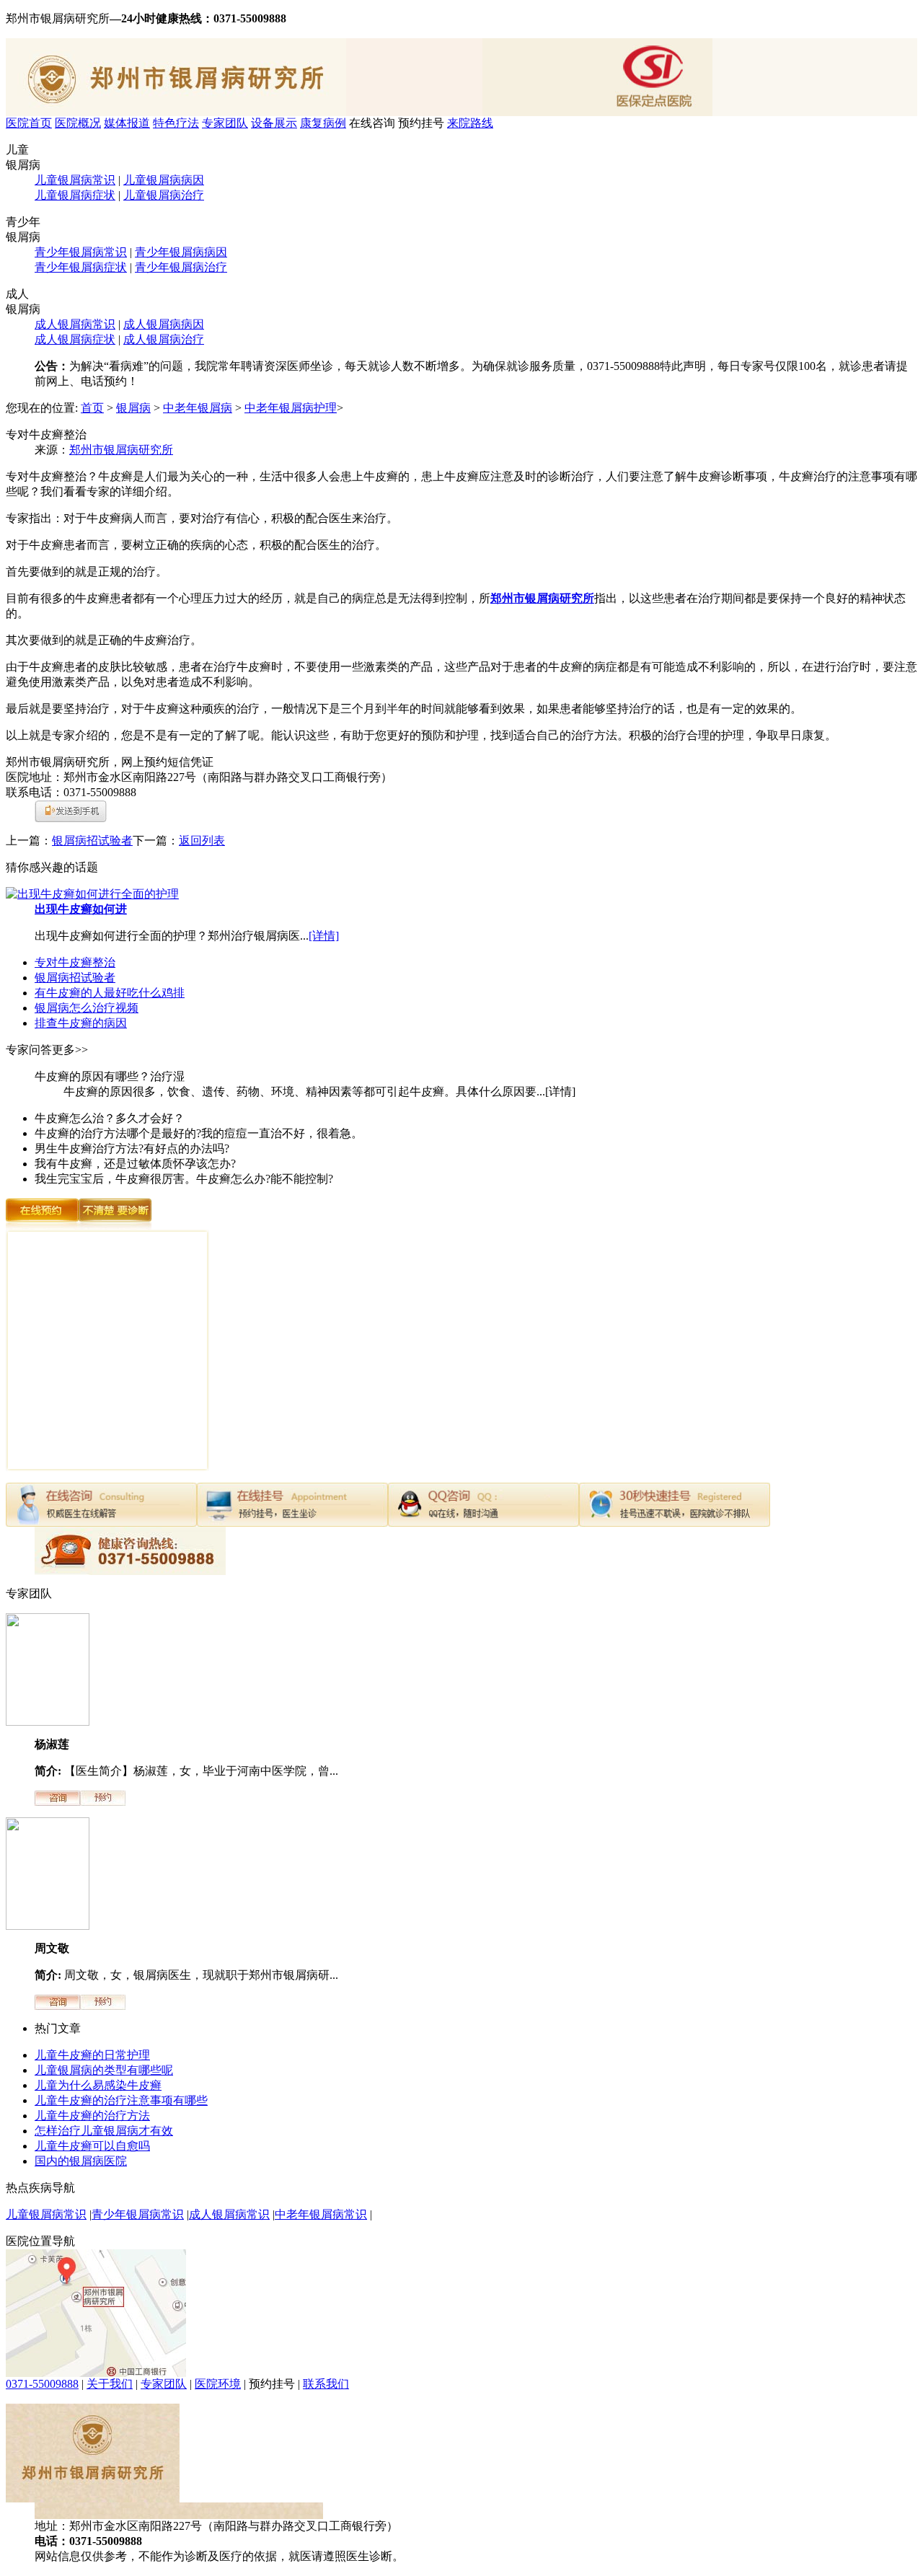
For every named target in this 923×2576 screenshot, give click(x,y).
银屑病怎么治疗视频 (87, 1008)
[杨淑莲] (48, 1722)
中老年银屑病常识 (321, 2214)
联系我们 (326, 2384)
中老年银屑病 (198, 408)
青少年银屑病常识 (81, 252)
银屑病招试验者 (92, 841)
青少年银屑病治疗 (181, 267)
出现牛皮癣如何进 (81, 909)
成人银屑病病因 (164, 324)
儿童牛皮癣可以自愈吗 (92, 2146)
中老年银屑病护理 (291, 408)
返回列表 (202, 841)
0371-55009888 (42, 2384)
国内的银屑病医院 (81, 2161)
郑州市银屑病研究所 (121, 450)
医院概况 (78, 123)
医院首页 (29, 123)
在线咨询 (372, 123)
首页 (92, 408)
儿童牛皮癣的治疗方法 (92, 2116)
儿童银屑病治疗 (164, 195)
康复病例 (323, 123)
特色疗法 (176, 123)
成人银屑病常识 (75, 324)
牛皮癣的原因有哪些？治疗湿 (110, 1076)
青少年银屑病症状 (81, 267)
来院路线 (470, 123)
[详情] (324, 936)
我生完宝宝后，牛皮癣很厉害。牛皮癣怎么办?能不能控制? (184, 1179)
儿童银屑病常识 (75, 180)
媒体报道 (127, 123)
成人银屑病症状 (75, 339)
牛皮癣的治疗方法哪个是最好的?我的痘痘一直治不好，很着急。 (199, 1133)
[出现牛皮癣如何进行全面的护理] (92, 894)
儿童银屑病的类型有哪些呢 (104, 2070)
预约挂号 (421, 123)
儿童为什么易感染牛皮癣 (98, 2085)
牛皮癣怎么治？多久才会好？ (110, 1118)
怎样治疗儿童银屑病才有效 (104, 2131)
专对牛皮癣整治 (75, 962)
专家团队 (225, 123)
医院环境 (218, 2384)
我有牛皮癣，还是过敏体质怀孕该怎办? (135, 1164)
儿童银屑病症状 (75, 195)
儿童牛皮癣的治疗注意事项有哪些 (121, 2100)
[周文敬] (48, 1926)
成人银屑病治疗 (164, 339)
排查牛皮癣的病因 (81, 1023)
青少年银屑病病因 (181, 252)
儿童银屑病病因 (164, 180)
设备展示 (274, 123)
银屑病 (133, 408)
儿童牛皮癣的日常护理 (92, 2055)
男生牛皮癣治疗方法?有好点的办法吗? (132, 1148)
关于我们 (110, 2384)
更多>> (70, 1050)
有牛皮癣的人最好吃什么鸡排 (110, 993)
